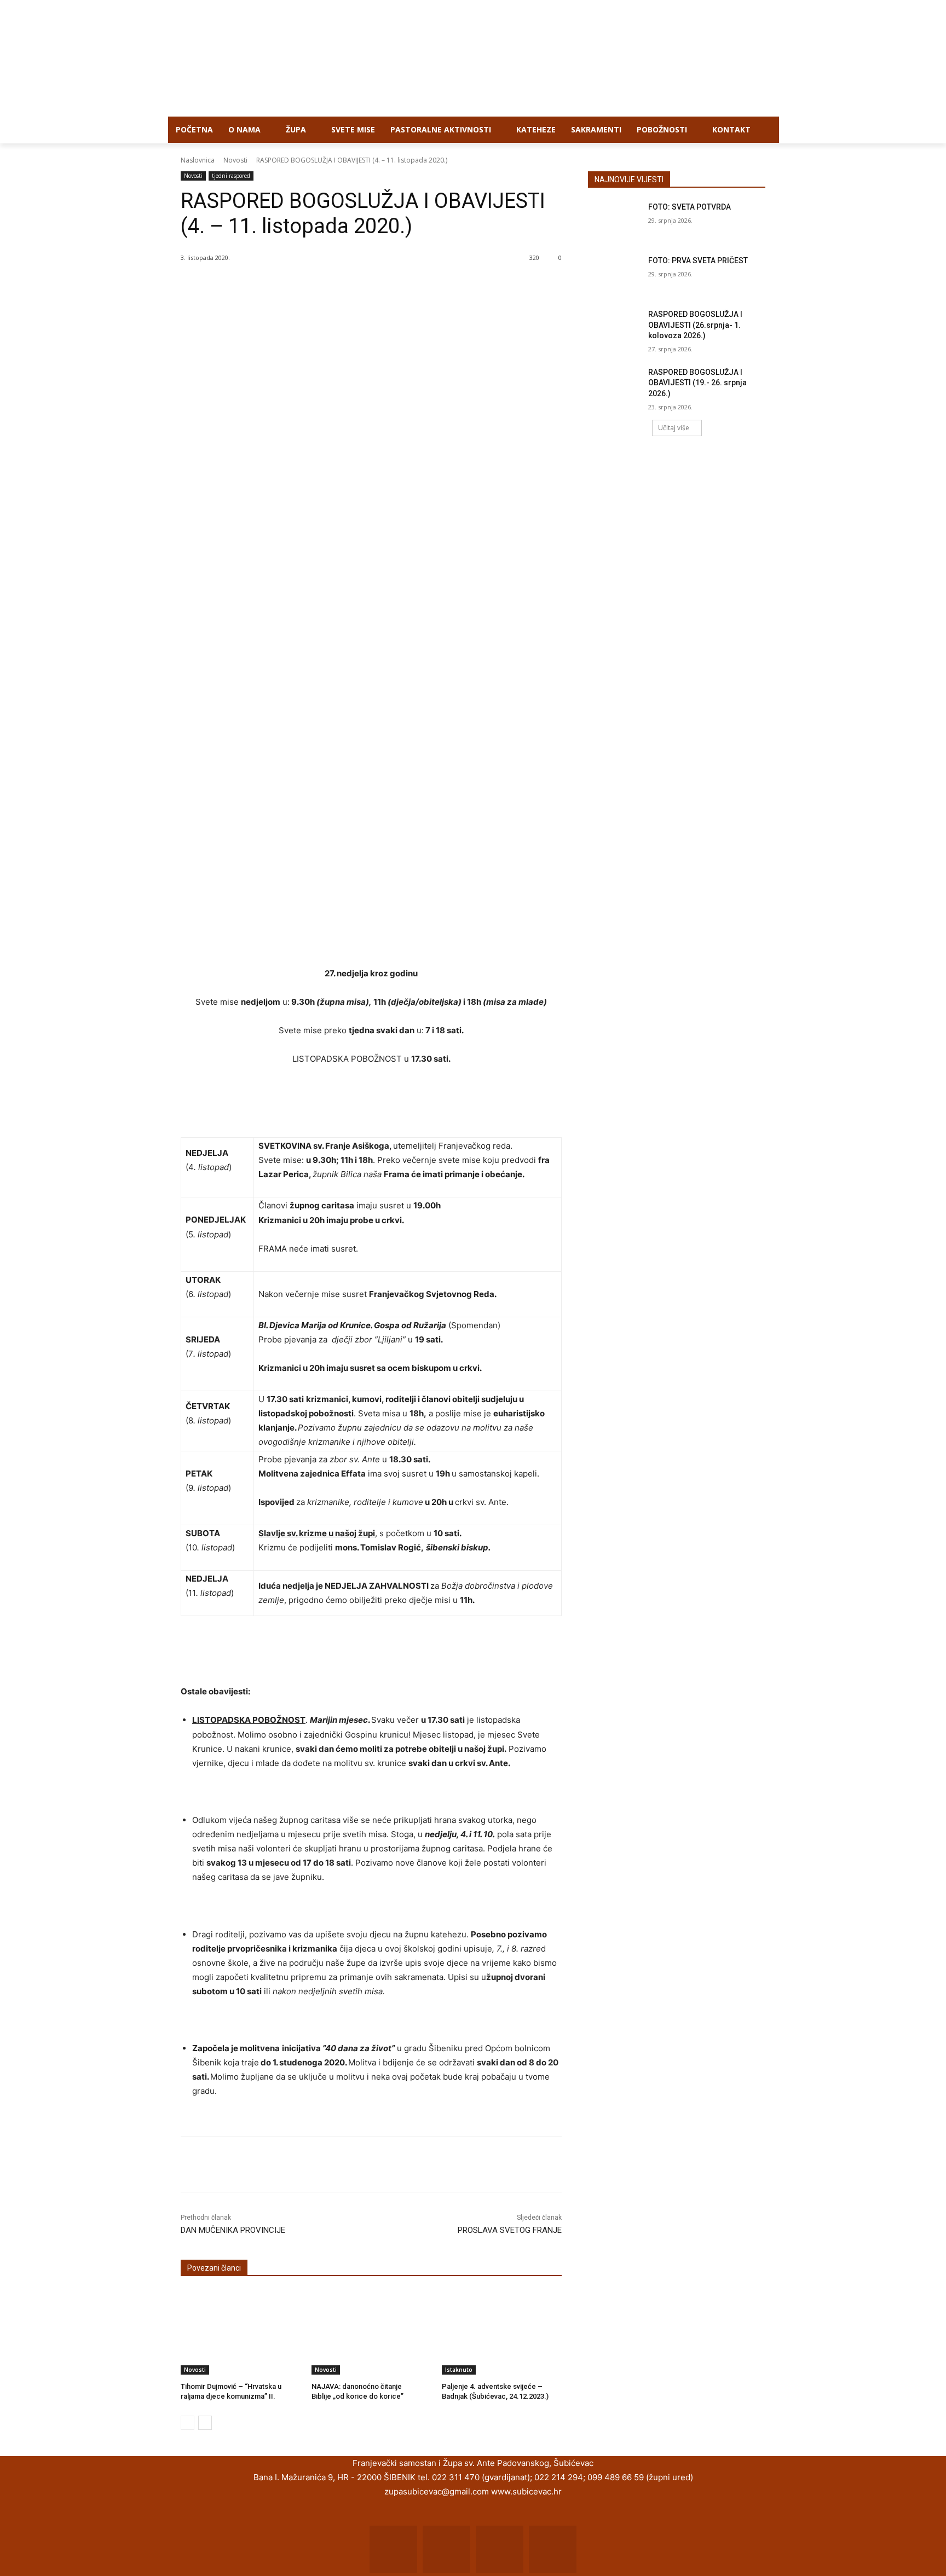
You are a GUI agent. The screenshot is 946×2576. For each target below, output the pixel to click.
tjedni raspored (231, 176)
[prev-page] (188, 2423)
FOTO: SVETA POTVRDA (690, 207)
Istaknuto (459, 2370)
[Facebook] (259, 2164)
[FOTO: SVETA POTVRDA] (615, 221)
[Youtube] (553, 2549)
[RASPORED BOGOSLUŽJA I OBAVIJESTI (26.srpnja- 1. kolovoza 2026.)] (615, 328)
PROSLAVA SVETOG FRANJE (510, 2230)
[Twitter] (285, 2164)
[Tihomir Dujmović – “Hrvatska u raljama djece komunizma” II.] (241, 2332)
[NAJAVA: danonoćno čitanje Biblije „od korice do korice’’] (371, 2332)
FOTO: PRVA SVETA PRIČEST (698, 261)
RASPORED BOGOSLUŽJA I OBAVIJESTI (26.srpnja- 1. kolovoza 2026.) (695, 325)
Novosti (235, 160)
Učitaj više (674, 428)
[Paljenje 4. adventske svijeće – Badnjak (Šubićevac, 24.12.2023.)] (502, 2332)
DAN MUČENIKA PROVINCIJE (233, 2230)
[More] (361, 2164)
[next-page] (205, 2423)
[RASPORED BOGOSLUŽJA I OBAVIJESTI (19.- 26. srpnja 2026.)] (615, 386)
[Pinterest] (310, 2164)
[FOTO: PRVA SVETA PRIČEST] (615, 274)
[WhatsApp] (335, 2164)
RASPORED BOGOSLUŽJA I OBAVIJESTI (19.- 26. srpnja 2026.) (697, 383)
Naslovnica (198, 160)
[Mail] (446, 2549)
